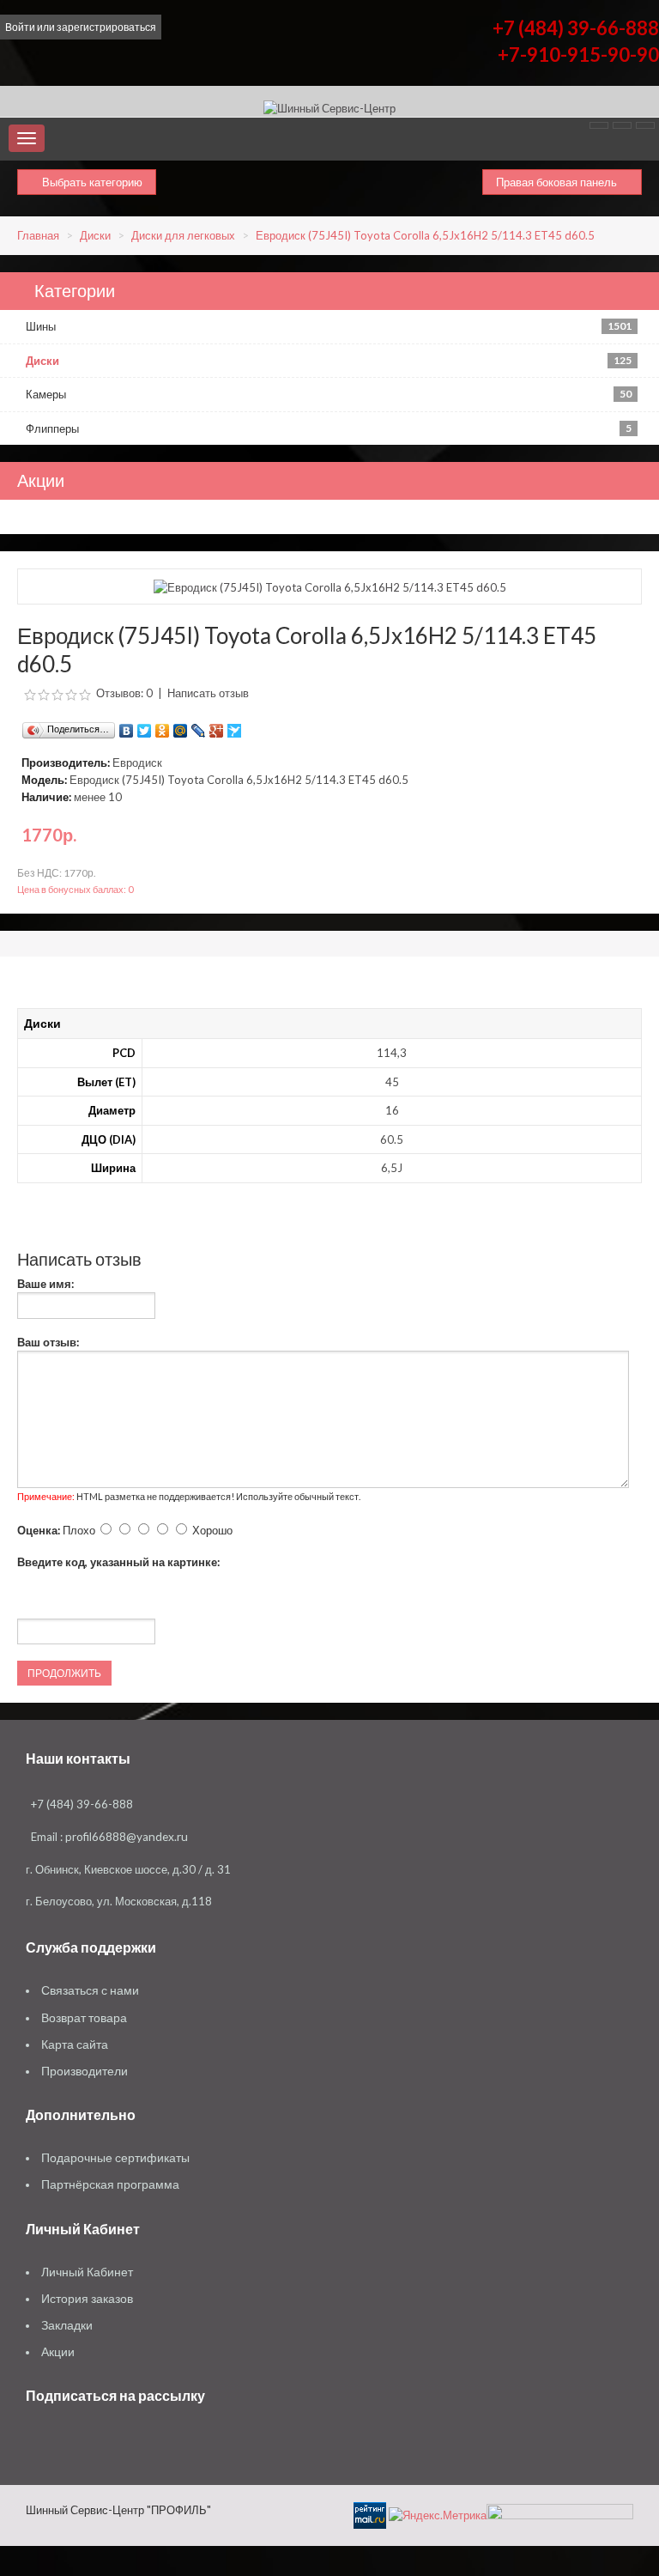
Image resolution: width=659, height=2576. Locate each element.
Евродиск (137, 762)
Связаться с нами (90, 1990)
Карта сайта (75, 2044)
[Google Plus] (217, 726)
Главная (38, 235)
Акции (58, 2352)
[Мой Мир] (181, 726)
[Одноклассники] (163, 726)
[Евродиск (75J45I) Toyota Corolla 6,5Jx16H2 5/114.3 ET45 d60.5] (330, 586)
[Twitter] (145, 726)
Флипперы (329, 428)
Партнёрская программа (110, 2184)
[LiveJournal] (199, 726)
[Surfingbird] (235, 726)
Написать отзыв (208, 693)
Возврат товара (84, 2018)
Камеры (329, 394)
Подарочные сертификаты (115, 2158)
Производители (85, 2071)
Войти (20, 27)
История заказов (87, 2299)
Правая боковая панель (558, 182)
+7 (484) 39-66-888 (576, 28)
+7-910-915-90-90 (578, 55)
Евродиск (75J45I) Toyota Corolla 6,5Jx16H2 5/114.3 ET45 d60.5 (425, 235)
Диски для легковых (183, 235)
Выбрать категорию (91, 182)
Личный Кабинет (87, 2272)
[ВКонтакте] (127, 726)
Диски (95, 235)
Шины (329, 326)
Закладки (67, 2325)
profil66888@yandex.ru (127, 1837)
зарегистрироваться (106, 27)
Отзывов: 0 (124, 693)
